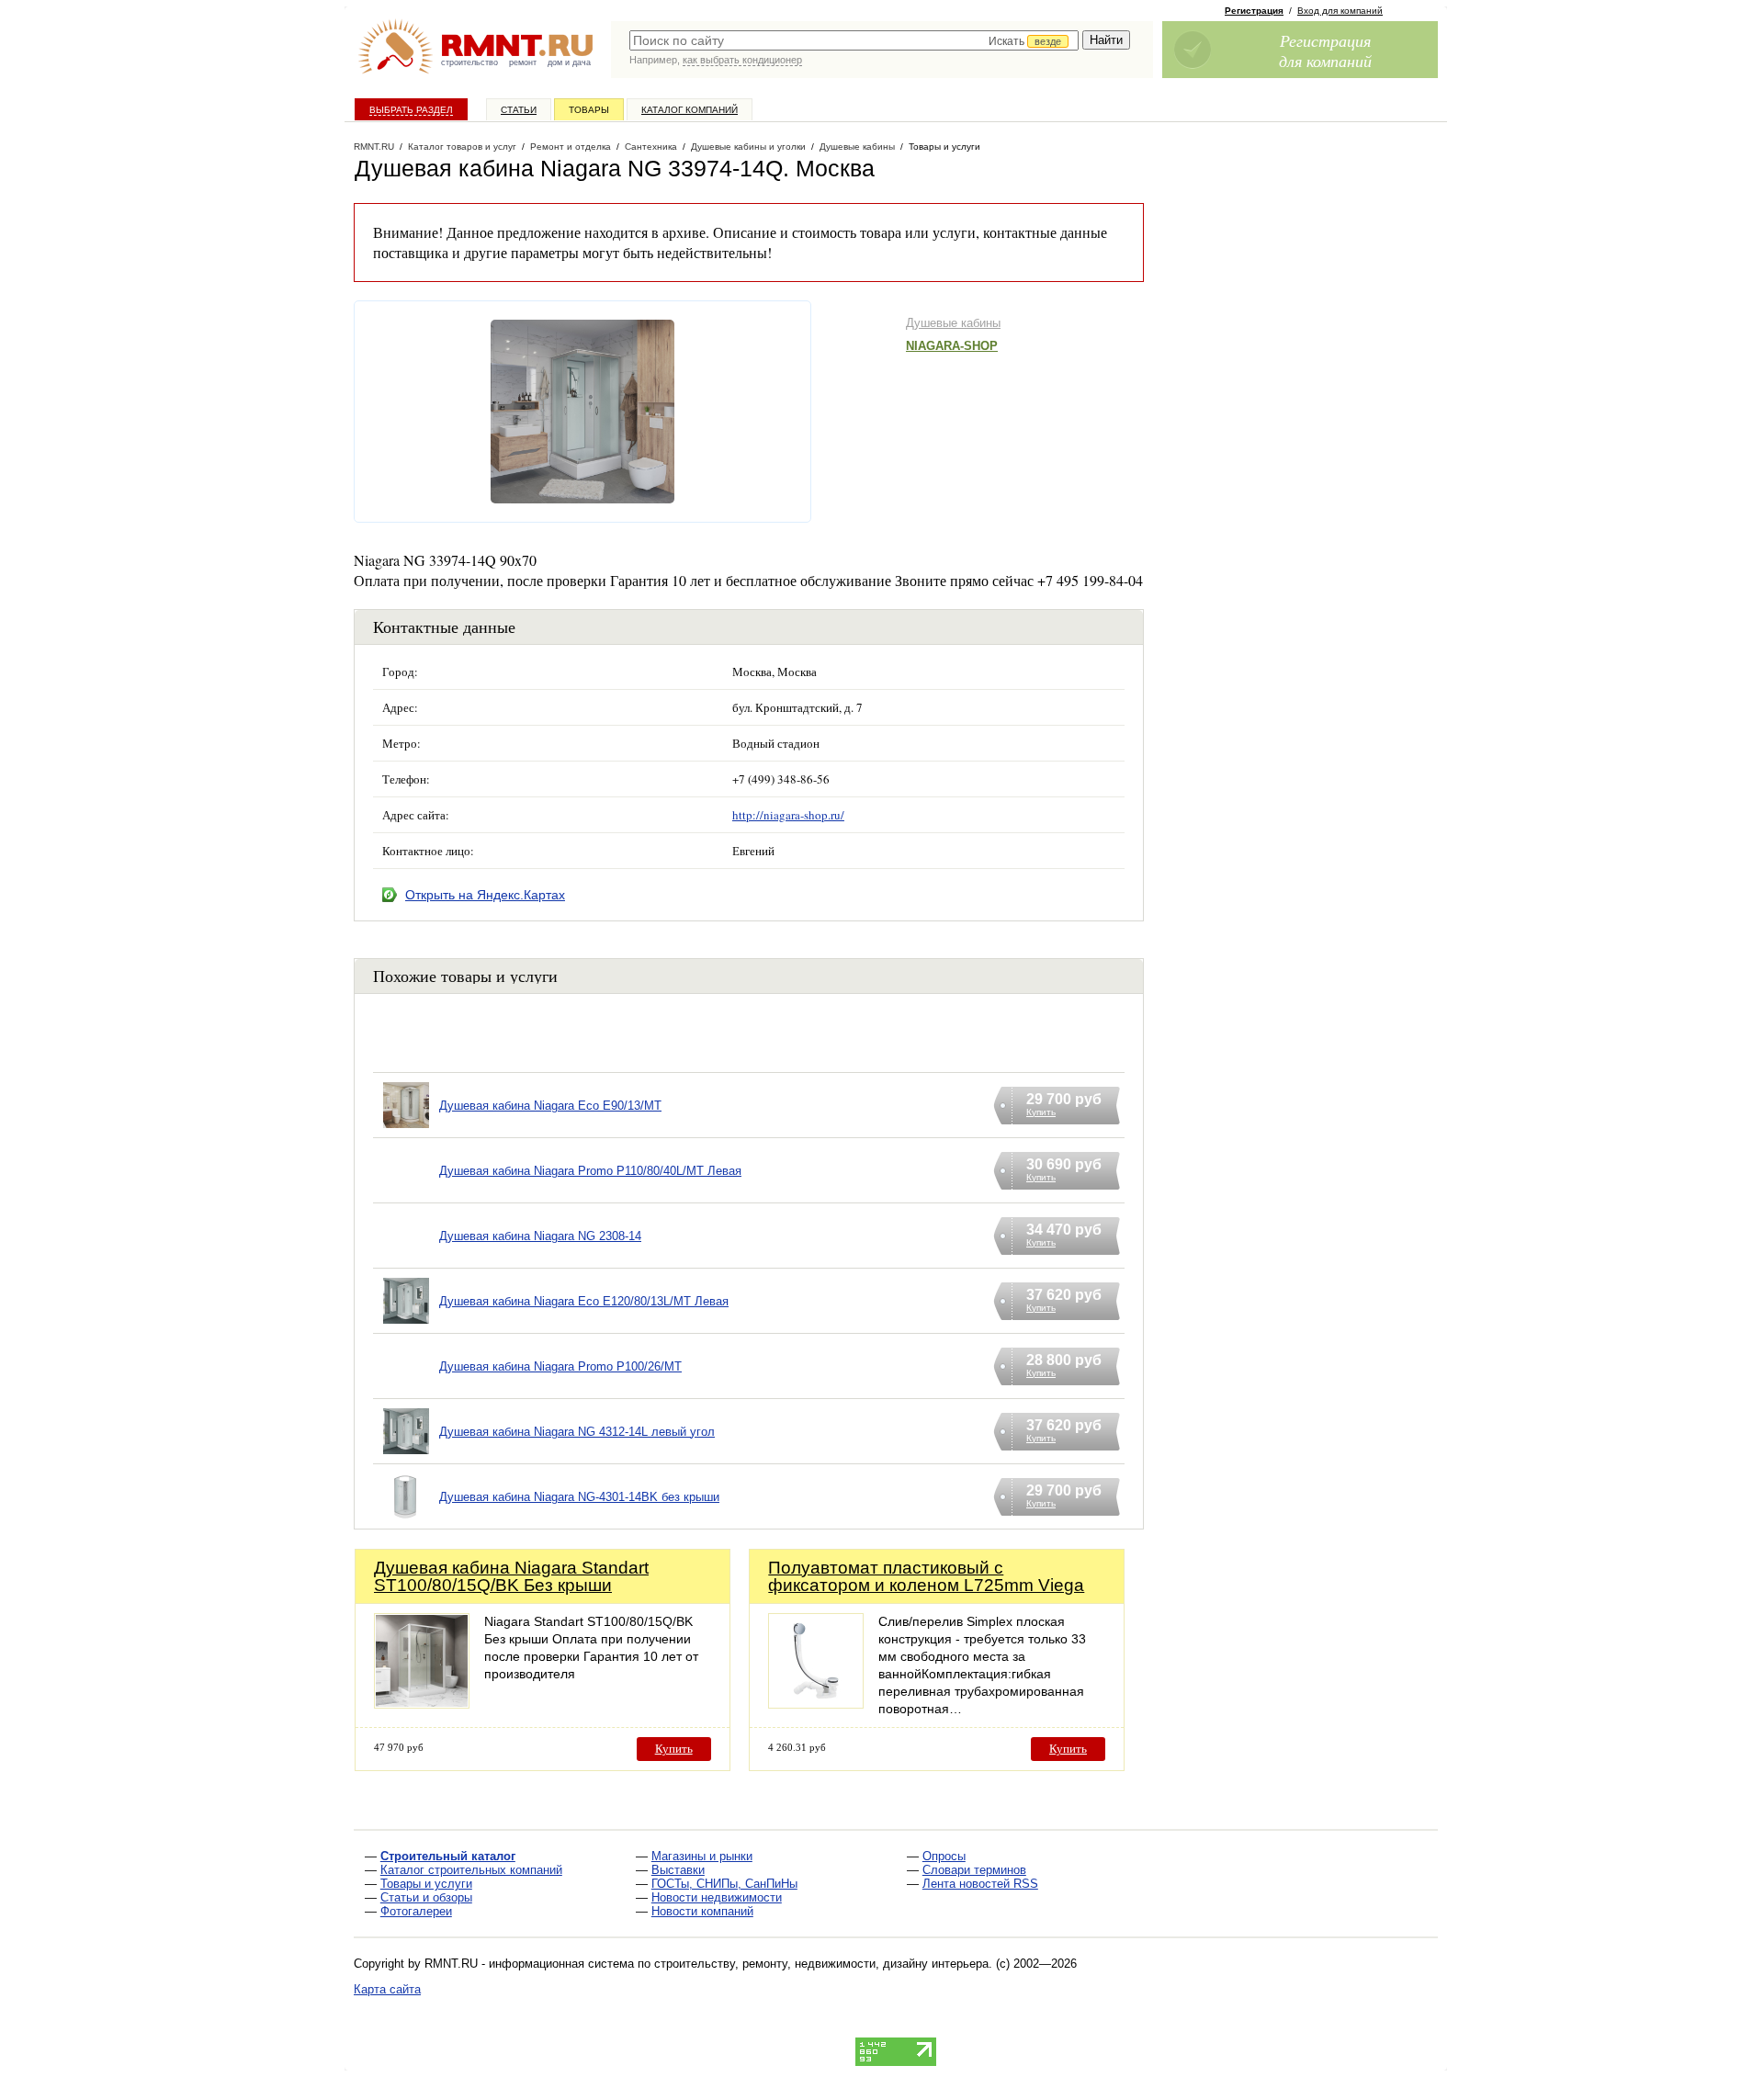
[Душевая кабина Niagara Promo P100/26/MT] (406, 1389)
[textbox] (854, 40)
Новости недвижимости (717, 1897)
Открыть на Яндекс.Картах (485, 895)
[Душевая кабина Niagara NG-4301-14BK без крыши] (406, 1520)
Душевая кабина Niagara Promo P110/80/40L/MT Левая (590, 1171)
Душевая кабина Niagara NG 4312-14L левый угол (577, 1432)
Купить (674, 1749)
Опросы (944, 1856)
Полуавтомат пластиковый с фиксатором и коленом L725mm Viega (926, 1576)
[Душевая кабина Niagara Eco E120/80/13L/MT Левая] (406, 1324)
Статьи (519, 110)
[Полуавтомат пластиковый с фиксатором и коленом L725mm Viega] (816, 1704)
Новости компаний (702, 1911)
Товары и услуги (426, 1884)
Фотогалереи (416, 1911)
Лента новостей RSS (980, 1884)
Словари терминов (974, 1870)
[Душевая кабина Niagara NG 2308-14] (406, 1259)
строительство (469, 62)
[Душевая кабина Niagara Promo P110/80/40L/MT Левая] (406, 1194)
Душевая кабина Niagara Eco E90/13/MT (550, 1106)
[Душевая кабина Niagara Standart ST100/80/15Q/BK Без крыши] (422, 1704)
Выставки (678, 1870)
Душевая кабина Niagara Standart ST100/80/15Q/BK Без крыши (511, 1576)
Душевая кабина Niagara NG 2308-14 (540, 1236)
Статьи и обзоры (426, 1897)
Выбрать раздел (411, 110)
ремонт (523, 62)
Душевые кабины (953, 323)
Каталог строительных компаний (471, 1870)
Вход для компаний (1340, 11)
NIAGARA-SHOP (952, 346)
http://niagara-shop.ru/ (788, 815)
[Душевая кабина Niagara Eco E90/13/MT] (406, 1129)
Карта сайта (387, 1989)
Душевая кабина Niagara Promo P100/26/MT (560, 1366)
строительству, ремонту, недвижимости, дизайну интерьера (821, 1964)
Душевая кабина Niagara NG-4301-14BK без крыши (579, 1497)
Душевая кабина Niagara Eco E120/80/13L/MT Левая (584, 1301)
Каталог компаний (690, 110)
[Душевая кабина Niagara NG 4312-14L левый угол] (406, 1455)
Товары (589, 110)
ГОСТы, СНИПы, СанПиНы (724, 1884)
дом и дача (569, 62)
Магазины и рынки (702, 1856)
